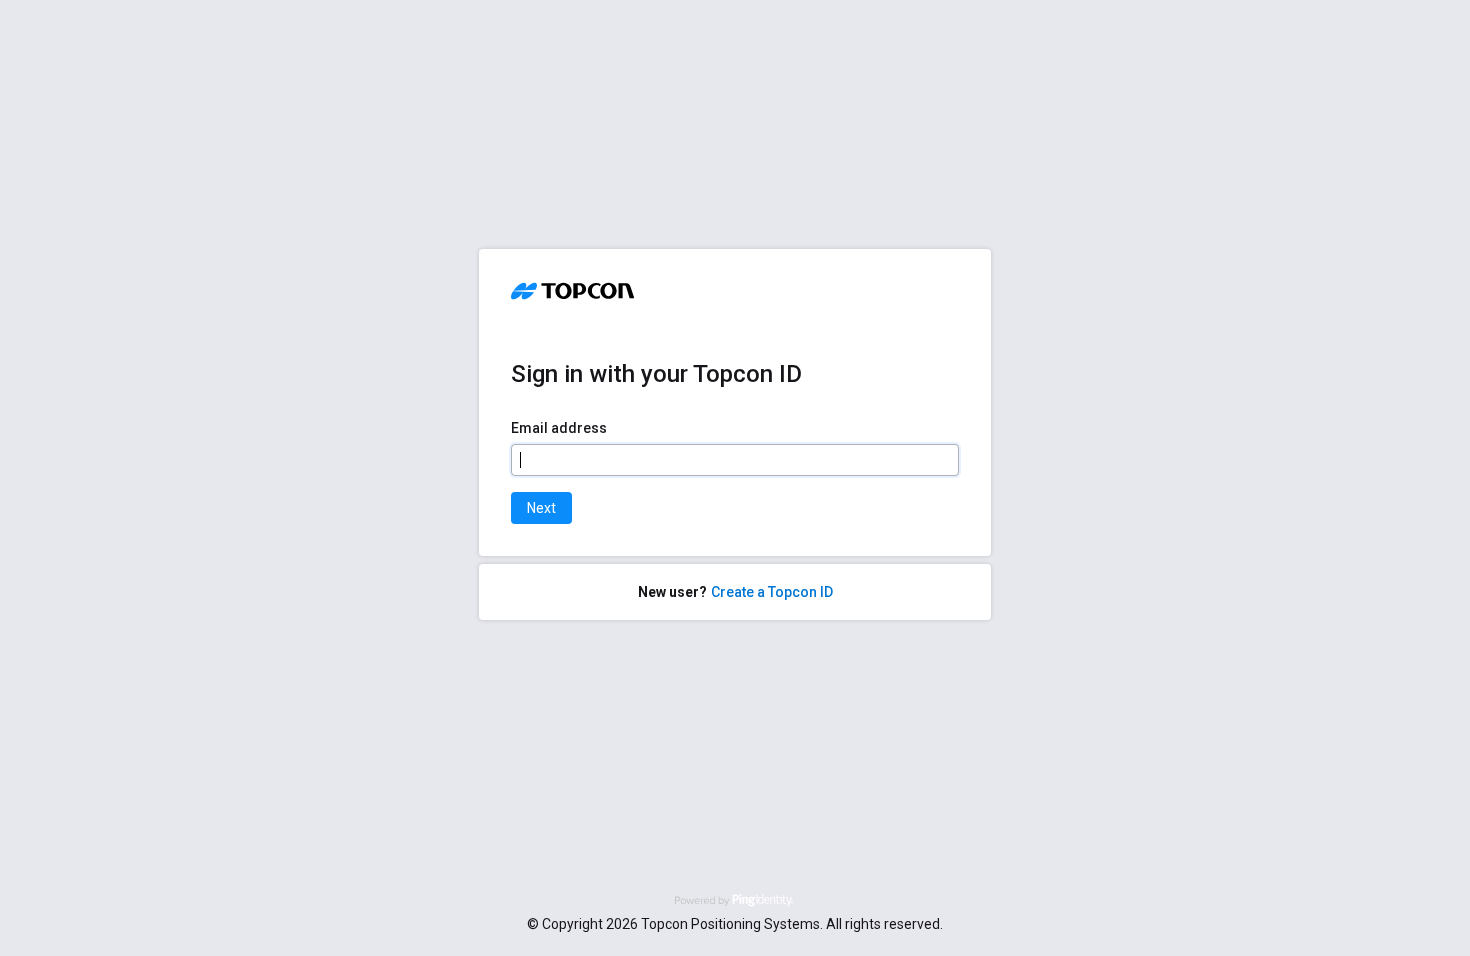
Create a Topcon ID (772, 592)
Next (541, 508)
